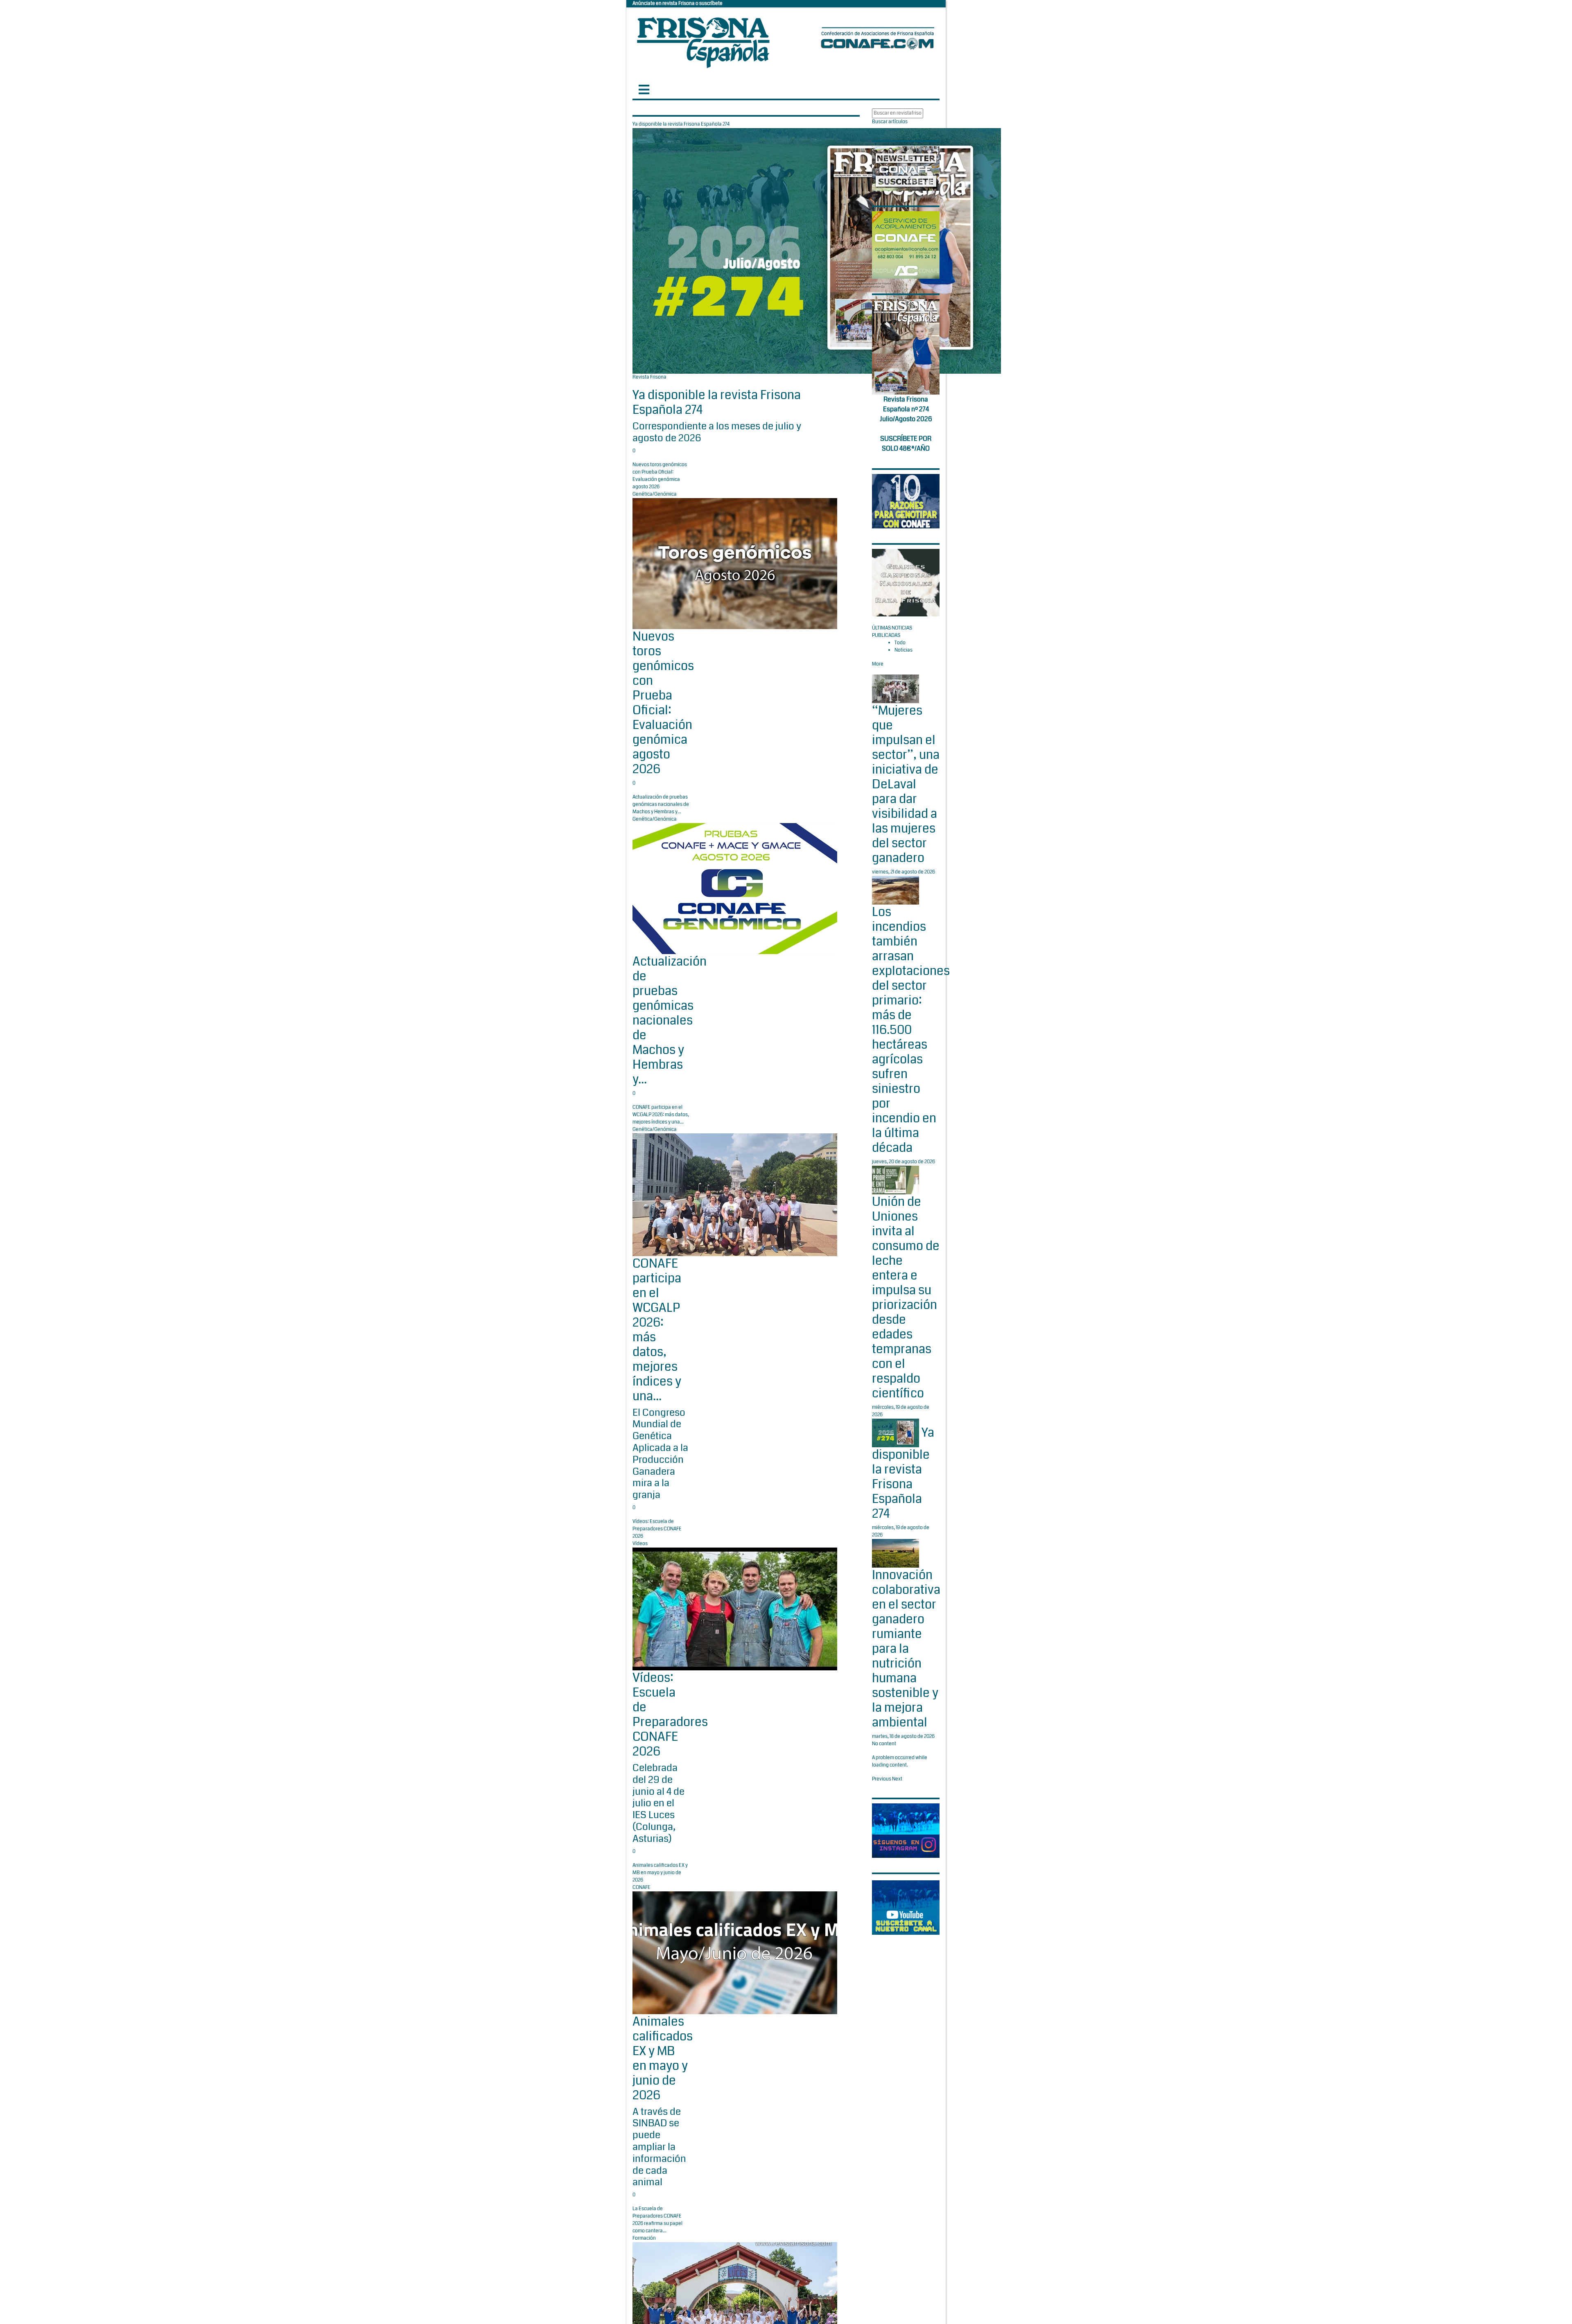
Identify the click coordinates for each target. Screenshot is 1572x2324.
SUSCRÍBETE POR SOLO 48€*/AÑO (906, 443)
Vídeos (640, 1544)
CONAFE (641, 1887)
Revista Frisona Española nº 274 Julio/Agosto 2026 (906, 409)
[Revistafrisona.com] (703, 41)
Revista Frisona (649, 377)
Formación (644, 2238)
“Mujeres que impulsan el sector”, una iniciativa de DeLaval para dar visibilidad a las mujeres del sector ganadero (906, 784)
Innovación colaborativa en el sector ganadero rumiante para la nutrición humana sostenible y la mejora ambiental (906, 1649)
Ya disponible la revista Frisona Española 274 (717, 402)
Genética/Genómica (655, 494)
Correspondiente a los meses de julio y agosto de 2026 (717, 432)
